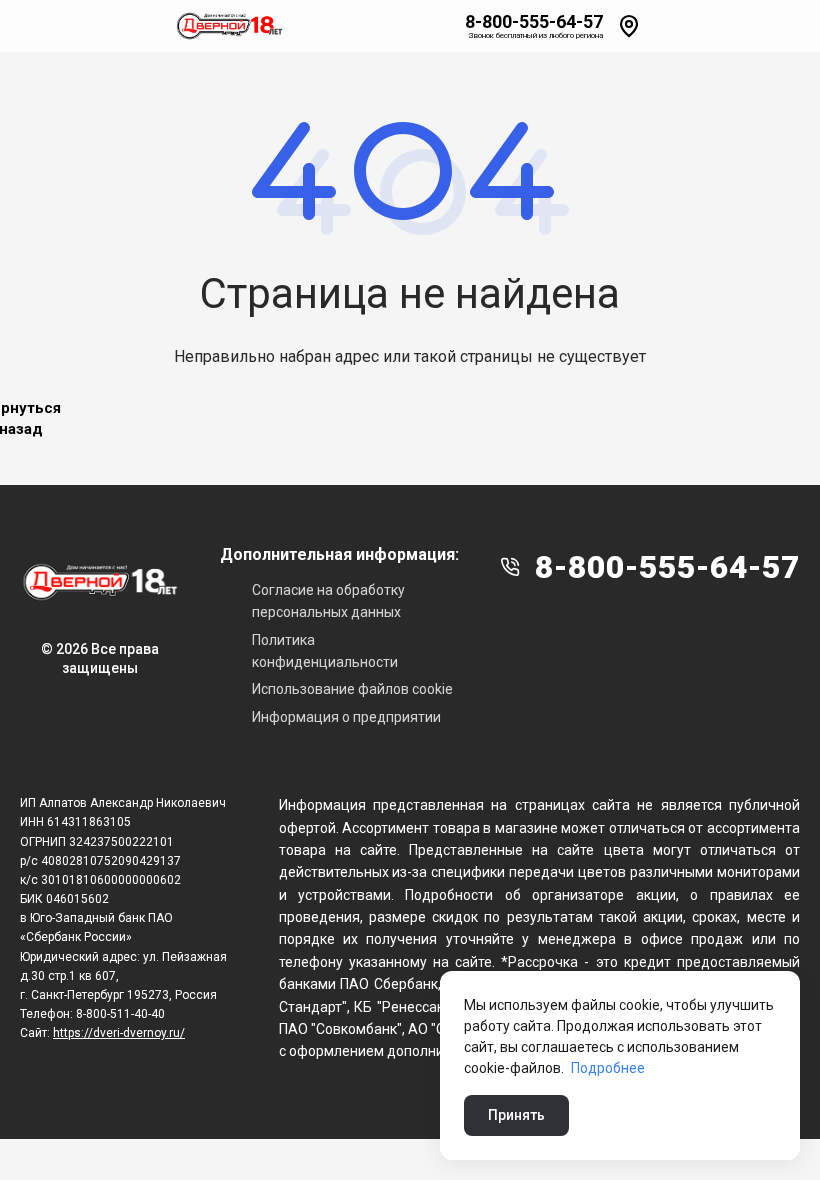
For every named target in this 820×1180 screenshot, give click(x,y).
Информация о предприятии (346, 717)
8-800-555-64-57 (534, 22)
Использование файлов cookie (352, 689)
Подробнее (608, 1068)
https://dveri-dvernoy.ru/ (119, 1033)
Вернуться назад (21, 419)
